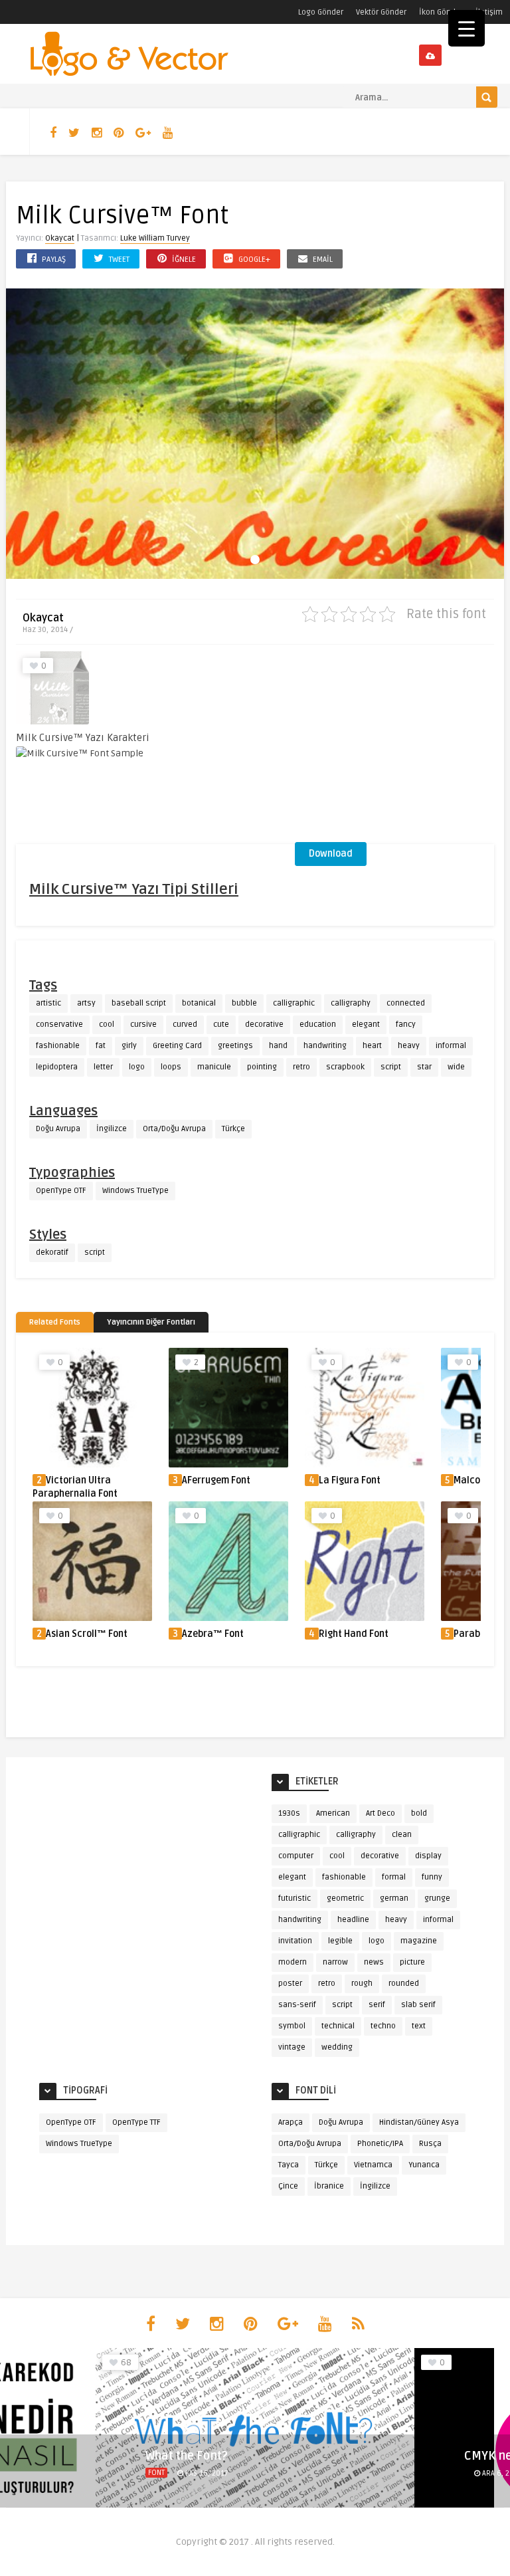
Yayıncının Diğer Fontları (151, 1322)
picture (412, 1962)
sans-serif (297, 2005)
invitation (295, 1941)
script (391, 1067)
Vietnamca (373, 2165)
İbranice (329, 2186)
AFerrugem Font (216, 1480)
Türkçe (233, 1129)
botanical (199, 1003)
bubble (244, 1003)
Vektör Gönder (381, 12)
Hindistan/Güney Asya (419, 2122)
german (394, 1898)
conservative (59, 1024)
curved (185, 1024)
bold (419, 1813)
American (333, 1813)
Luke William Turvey (155, 238)
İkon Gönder (441, 12)
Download (331, 854)
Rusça (430, 2144)
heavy (409, 1046)
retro (301, 1067)
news (374, 1962)
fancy (406, 1024)
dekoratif (52, 1252)
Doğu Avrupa (58, 1129)
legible (340, 1941)
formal (394, 1877)
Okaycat (60, 238)
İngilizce (112, 1129)
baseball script (139, 1003)
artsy (86, 1003)
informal (451, 1046)
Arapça (291, 2122)
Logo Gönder (321, 12)
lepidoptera (57, 1067)
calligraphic (294, 1003)
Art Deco (381, 1813)
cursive (143, 1024)
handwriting (325, 1046)
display (428, 1856)
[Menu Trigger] (467, 28)
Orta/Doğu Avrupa (174, 1129)
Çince (288, 2186)
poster (290, 1984)
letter (103, 1067)
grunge (437, 1898)
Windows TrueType (135, 1191)
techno (383, 2026)
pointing (262, 1067)
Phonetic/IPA (380, 2144)
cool (107, 1024)
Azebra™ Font (213, 1634)
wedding (337, 2047)
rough (362, 1984)
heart (372, 1046)
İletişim (489, 12)
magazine (419, 1941)
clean (402, 1835)
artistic (48, 1003)
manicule (214, 1067)
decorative (264, 1024)
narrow (335, 1962)
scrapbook (345, 1067)
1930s (289, 1813)
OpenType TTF (136, 2122)
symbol (292, 2026)
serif (377, 2005)
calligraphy (351, 1003)
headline (353, 1920)
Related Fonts (55, 1322)
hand (278, 1046)
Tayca (289, 2165)
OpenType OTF (61, 1191)
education (318, 1024)
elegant (366, 1024)
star (424, 1067)
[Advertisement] (394, 748)
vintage (292, 2047)
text (419, 2026)
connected (406, 1003)
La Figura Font (350, 1480)
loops (171, 1067)
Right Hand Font (354, 1634)
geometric (345, 1898)
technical (338, 2026)
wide (456, 1067)
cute (221, 1024)
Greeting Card (177, 1046)
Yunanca (424, 2165)
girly (129, 1046)
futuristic (295, 1898)
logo (137, 1067)
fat (101, 1046)
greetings (235, 1046)
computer (296, 1856)
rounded (404, 1984)
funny (432, 1877)
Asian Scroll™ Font (87, 1634)
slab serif (418, 2005)
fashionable (58, 1046)
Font (156, 2473)
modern (293, 1962)
